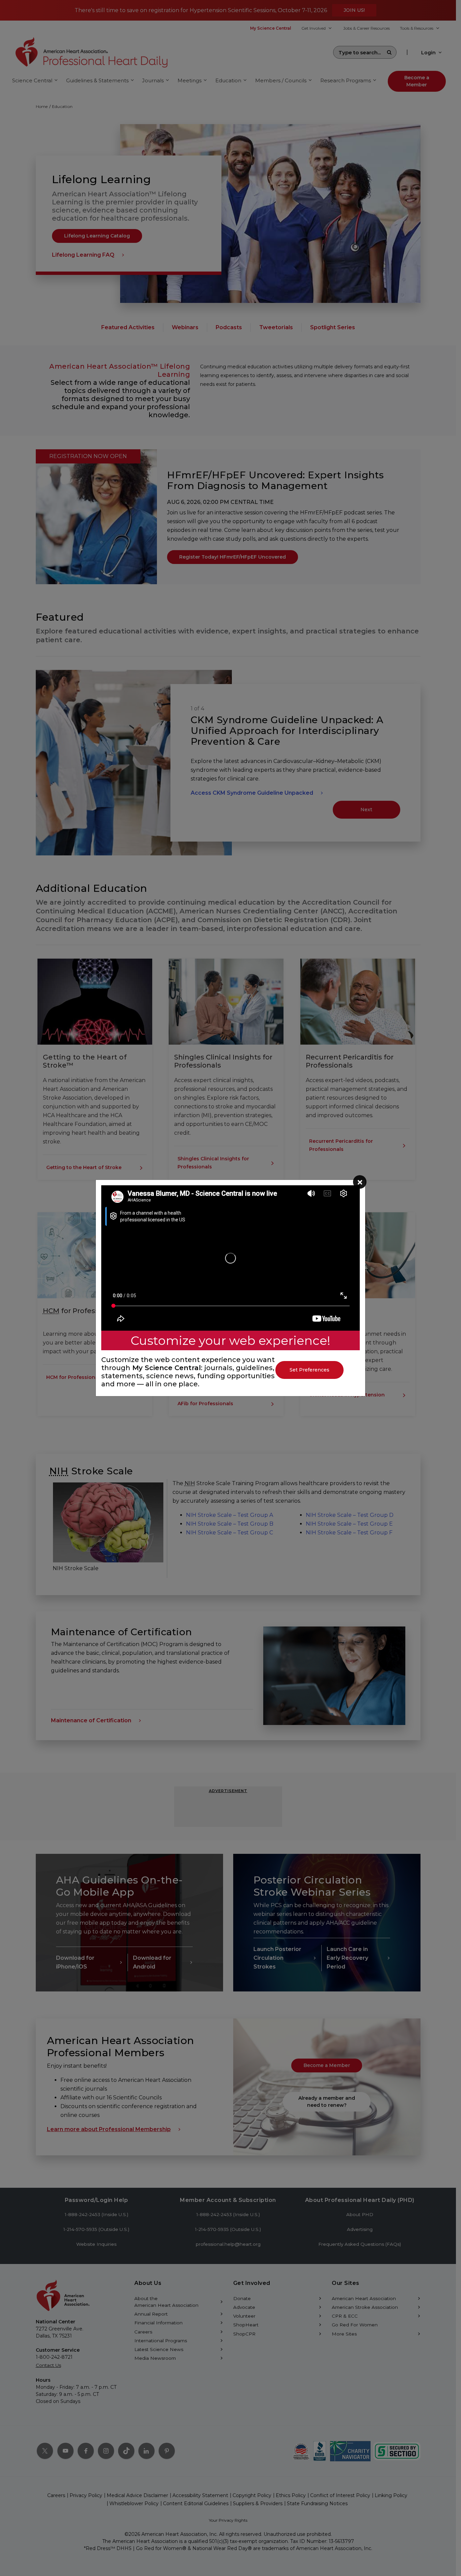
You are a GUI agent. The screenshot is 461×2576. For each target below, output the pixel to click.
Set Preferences (309, 1370)
